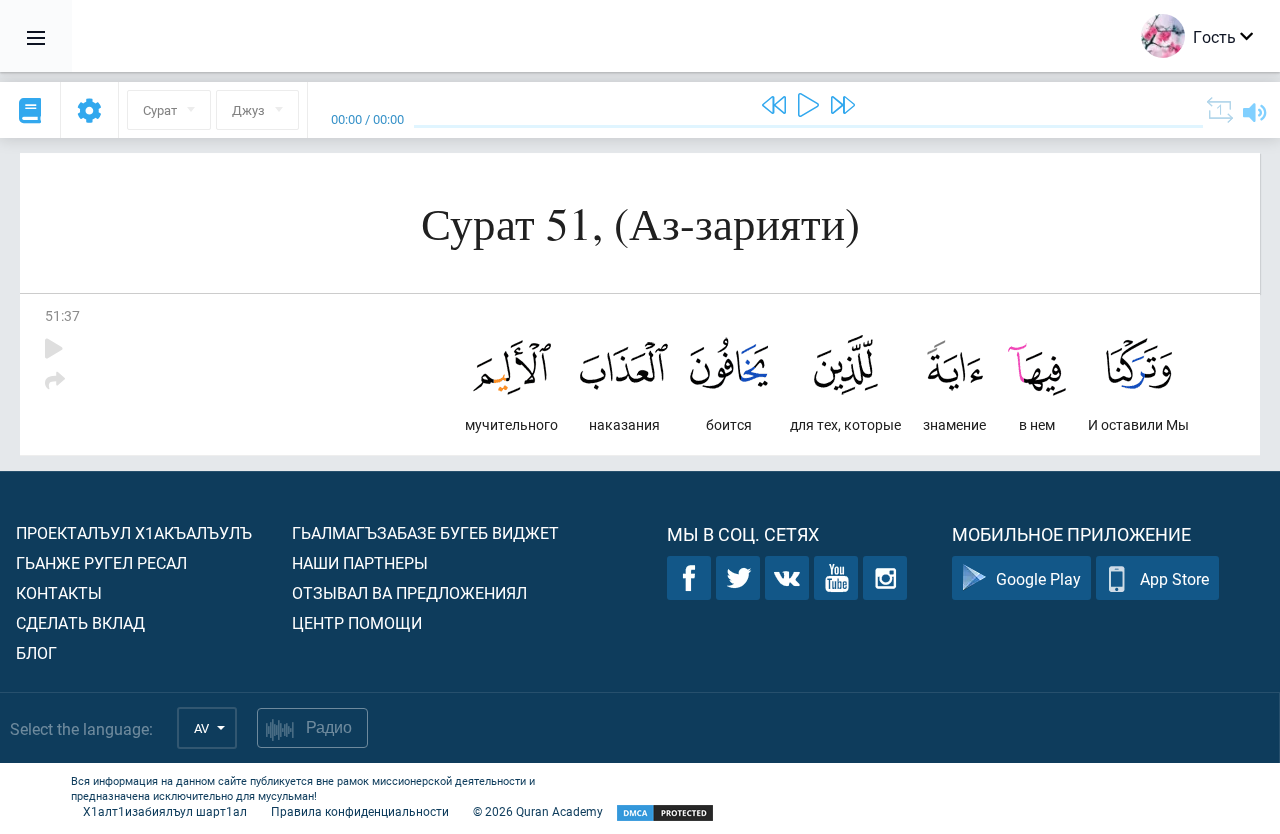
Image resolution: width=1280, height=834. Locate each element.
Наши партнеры (360, 562)
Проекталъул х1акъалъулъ (134, 532)
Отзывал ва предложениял (409, 592)
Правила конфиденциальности (360, 811)
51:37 (62, 315)
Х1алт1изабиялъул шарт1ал (165, 811)
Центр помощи (357, 622)
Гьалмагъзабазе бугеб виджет (425, 532)
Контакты (59, 592)
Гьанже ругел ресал (101, 562)
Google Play (1038, 578)
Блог (36, 652)
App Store (1174, 578)
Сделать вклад (80, 622)
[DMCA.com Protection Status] (665, 813)
